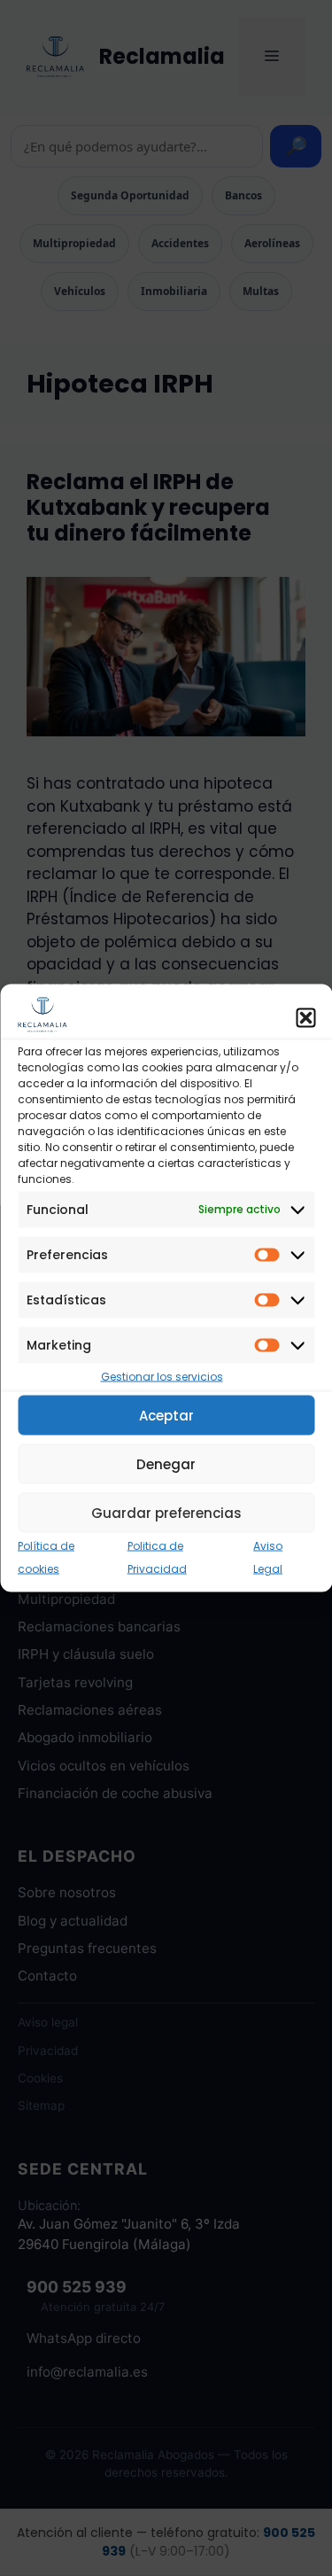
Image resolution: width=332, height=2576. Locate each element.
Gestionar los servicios (162, 1376)
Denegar (166, 1463)
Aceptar (166, 1415)
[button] (305, 1018)
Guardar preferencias (166, 1512)
